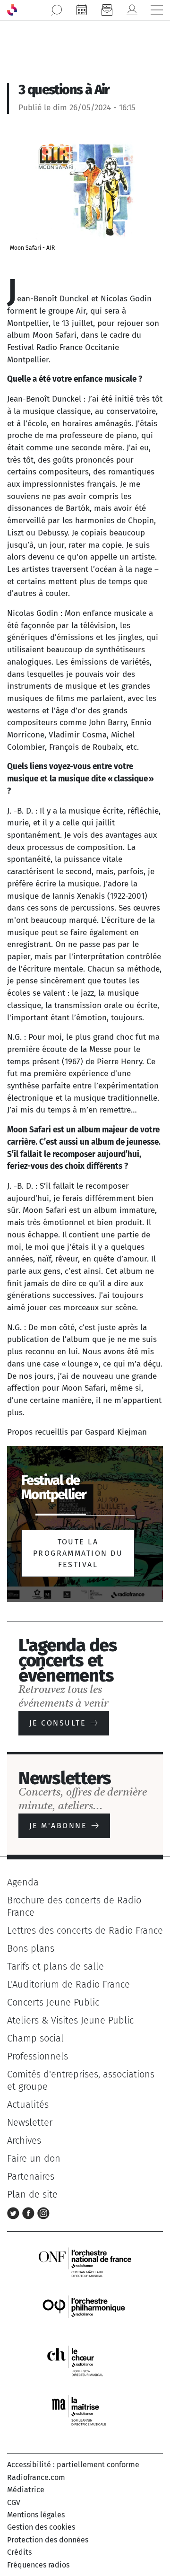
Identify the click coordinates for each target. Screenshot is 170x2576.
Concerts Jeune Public (53, 2002)
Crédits (19, 2552)
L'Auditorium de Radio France (68, 1984)
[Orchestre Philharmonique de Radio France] (85, 2311)
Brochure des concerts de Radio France (74, 1906)
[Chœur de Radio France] (85, 2361)
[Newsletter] (107, 10)
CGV (14, 2502)
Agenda (23, 1882)
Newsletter (30, 2122)
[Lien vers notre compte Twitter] (15, 2212)
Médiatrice (26, 2490)
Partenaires (31, 2176)
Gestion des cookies (41, 2527)
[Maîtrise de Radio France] (85, 2411)
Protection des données (48, 2540)
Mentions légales (36, 2515)
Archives (24, 2140)
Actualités (28, 2104)
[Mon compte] (132, 10)
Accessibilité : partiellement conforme (73, 2465)
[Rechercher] (57, 10)
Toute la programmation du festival (78, 1553)
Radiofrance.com (36, 2477)
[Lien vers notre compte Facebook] (30, 2212)
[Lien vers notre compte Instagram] (43, 2212)
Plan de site (32, 2194)
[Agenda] (82, 10)
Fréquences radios (38, 2565)
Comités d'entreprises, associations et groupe (81, 2080)
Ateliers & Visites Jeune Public (70, 2020)
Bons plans (31, 1948)
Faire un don (34, 2158)
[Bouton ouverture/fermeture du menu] (157, 10)
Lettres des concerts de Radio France (85, 1930)
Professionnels (38, 2056)
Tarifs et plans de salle (55, 1966)
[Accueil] (12, 10)
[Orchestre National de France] (85, 2262)
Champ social (35, 2038)
